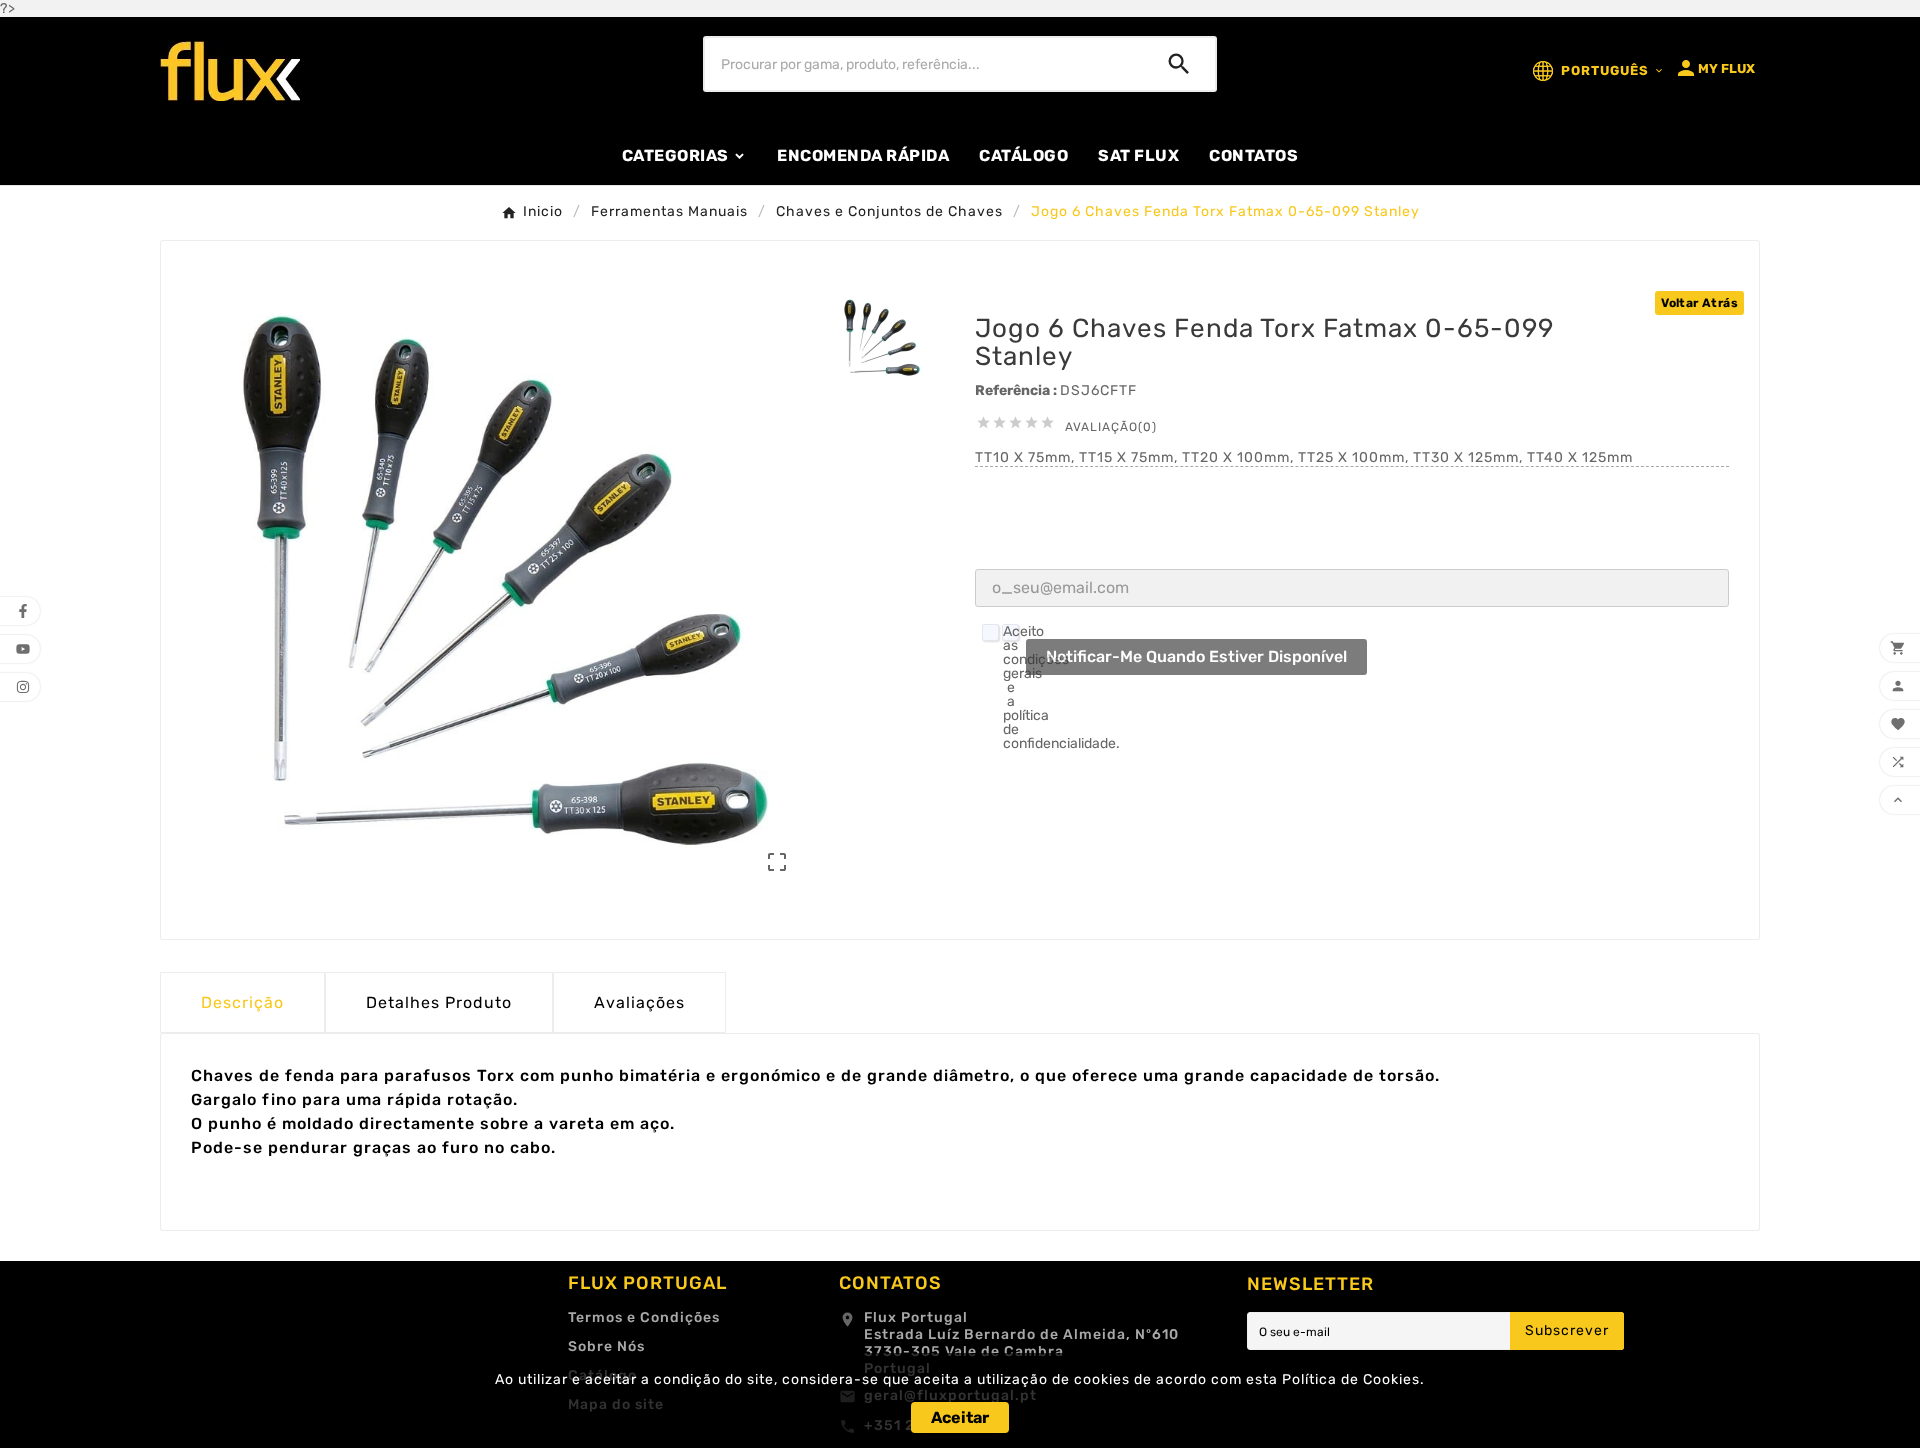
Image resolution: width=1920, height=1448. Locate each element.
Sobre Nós (606, 1346)
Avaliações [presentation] (639, 1002)
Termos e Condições (644, 1317)
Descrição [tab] (242, 1002)
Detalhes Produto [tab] (439, 1002)
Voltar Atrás (1699, 303)
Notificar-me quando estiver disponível (1196, 656)
